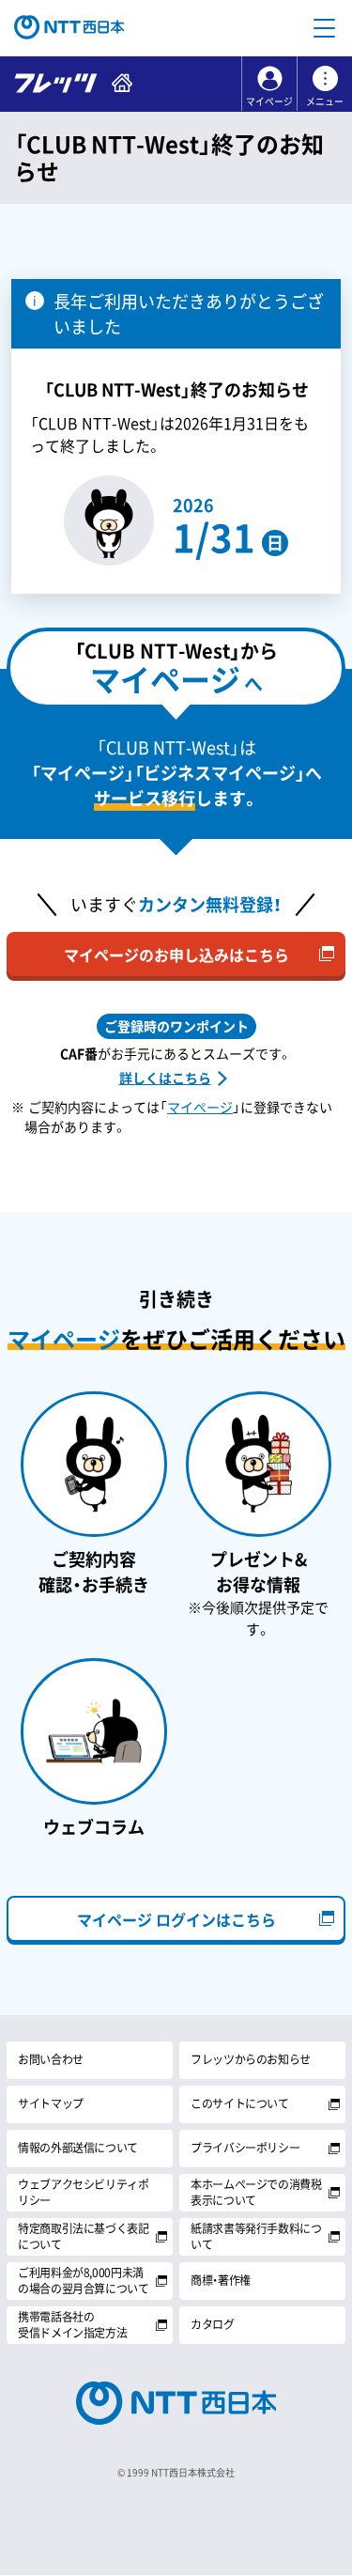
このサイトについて (240, 2103)
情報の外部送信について (78, 2148)
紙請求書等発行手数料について (256, 2236)
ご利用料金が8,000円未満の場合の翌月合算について (84, 2281)
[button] (324, 28)
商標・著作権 (221, 2280)
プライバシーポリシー (245, 2148)
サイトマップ (51, 2103)
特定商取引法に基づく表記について (84, 2236)
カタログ (213, 2324)
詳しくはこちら (165, 1078)
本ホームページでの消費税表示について (256, 2192)
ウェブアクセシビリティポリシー (84, 2192)
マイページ (269, 101)
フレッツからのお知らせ (251, 2059)
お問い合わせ (51, 2059)
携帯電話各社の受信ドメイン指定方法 (72, 2325)
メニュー (325, 101)
